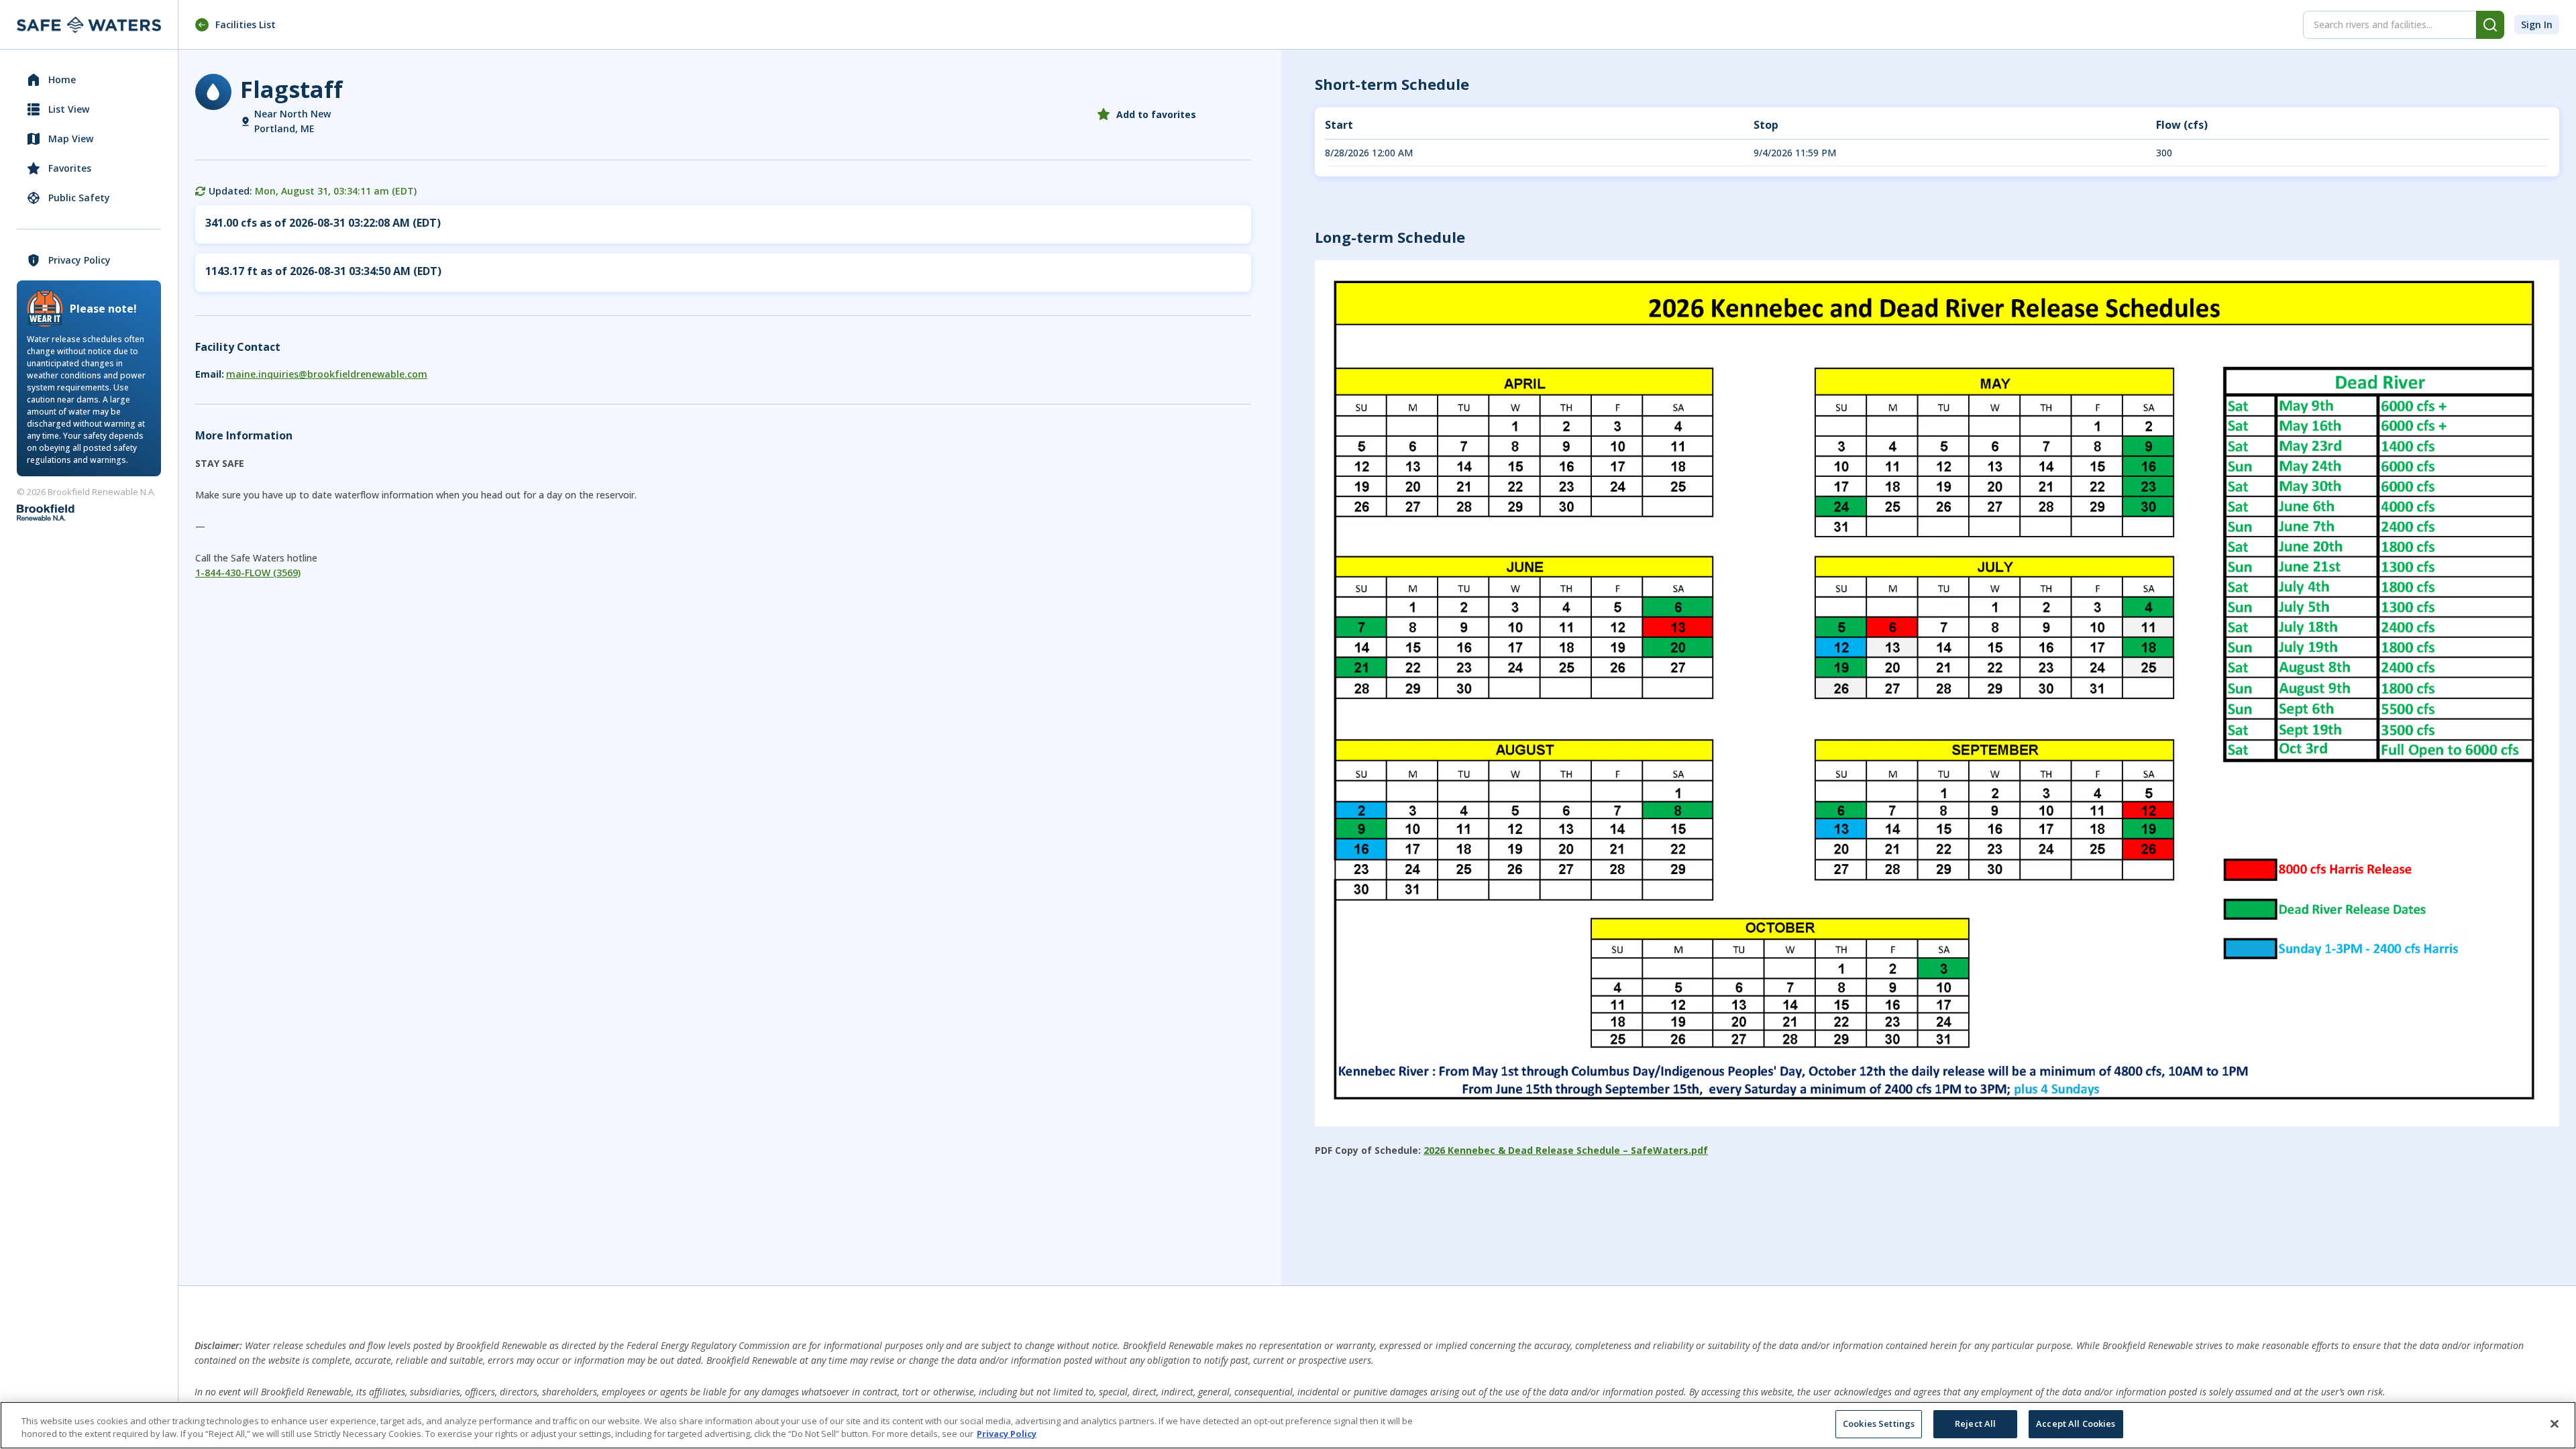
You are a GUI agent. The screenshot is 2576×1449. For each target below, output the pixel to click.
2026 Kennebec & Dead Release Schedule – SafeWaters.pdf (1566, 1150)
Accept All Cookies (2076, 1424)
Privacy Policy (79, 260)
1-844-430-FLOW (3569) (248, 573)
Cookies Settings (1879, 1424)
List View (69, 109)
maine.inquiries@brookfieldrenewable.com (327, 374)
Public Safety (79, 198)
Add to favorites (1156, 114)
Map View (71, 139)
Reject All (1975, 1424)
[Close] (2555, 1424)
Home (62, 79)
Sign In (2537, 24)
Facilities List (246, 24)
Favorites (70, 168)
